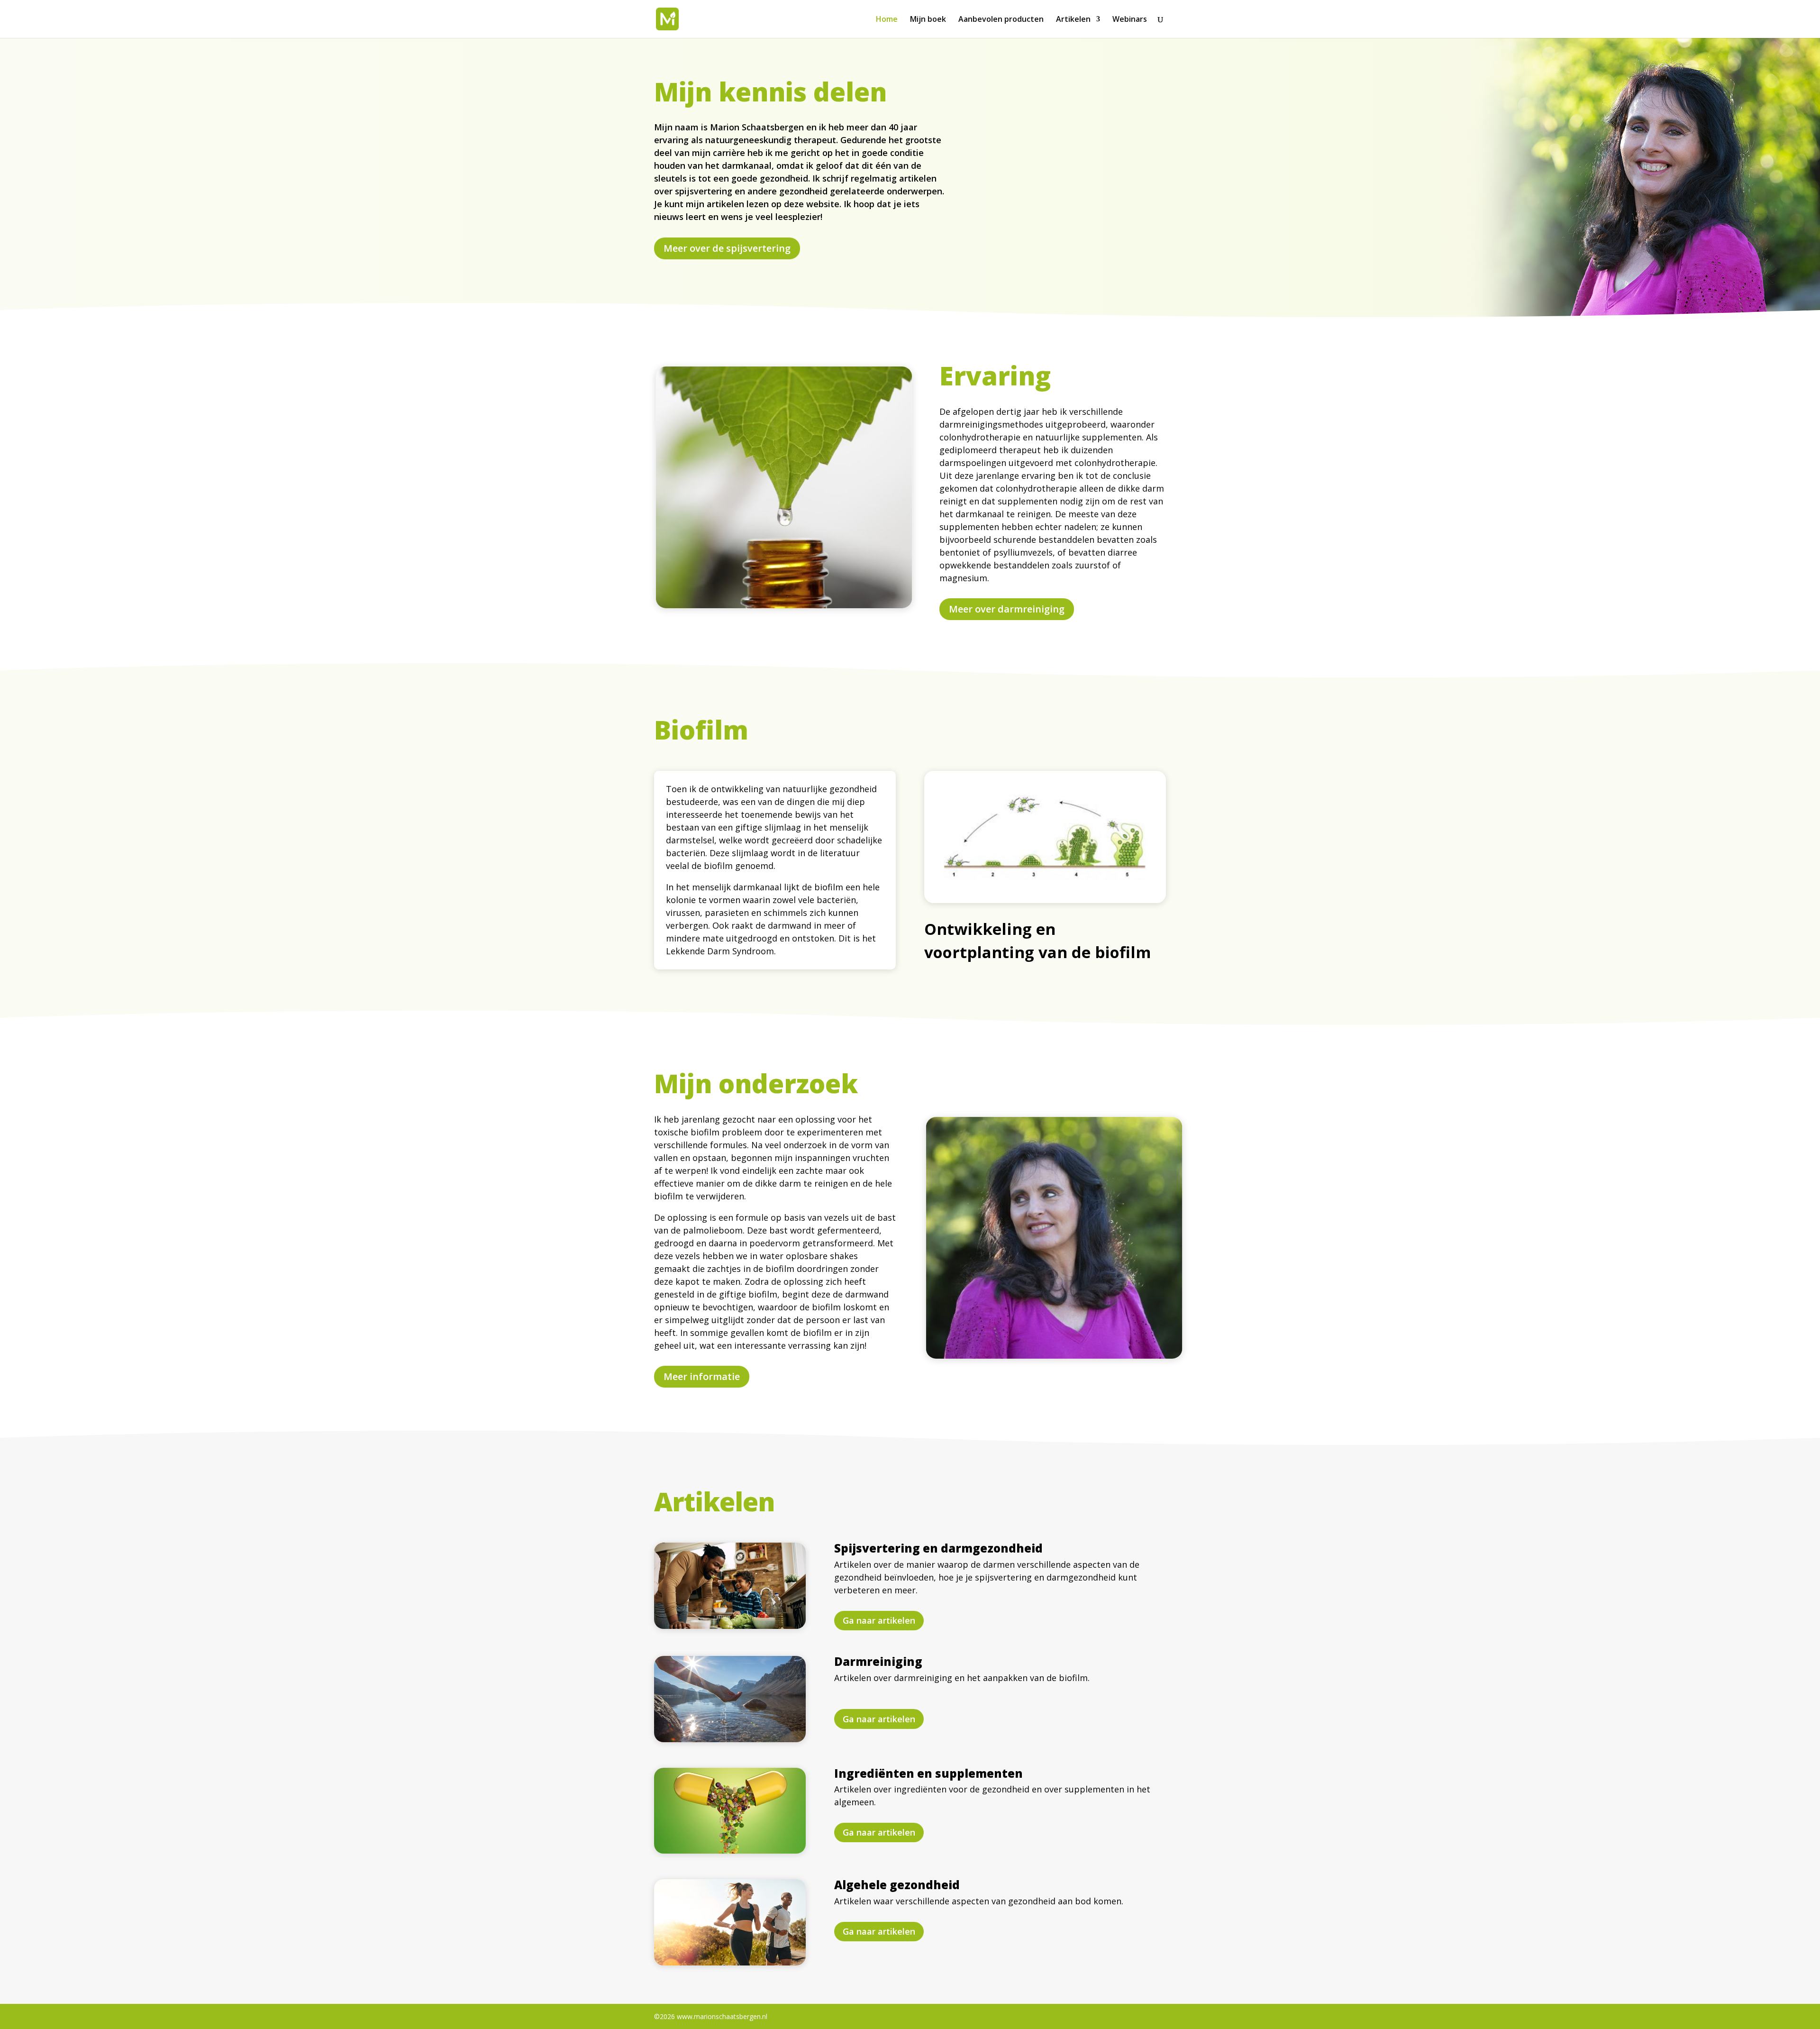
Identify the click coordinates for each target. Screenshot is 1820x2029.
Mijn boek (928, 20)
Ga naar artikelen (879, 1620)
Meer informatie (702, 1376)
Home (887, 20)
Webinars (1130, 20)
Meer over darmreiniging (1007, 609)
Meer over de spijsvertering (727, 248)
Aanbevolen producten (1001, 20)
